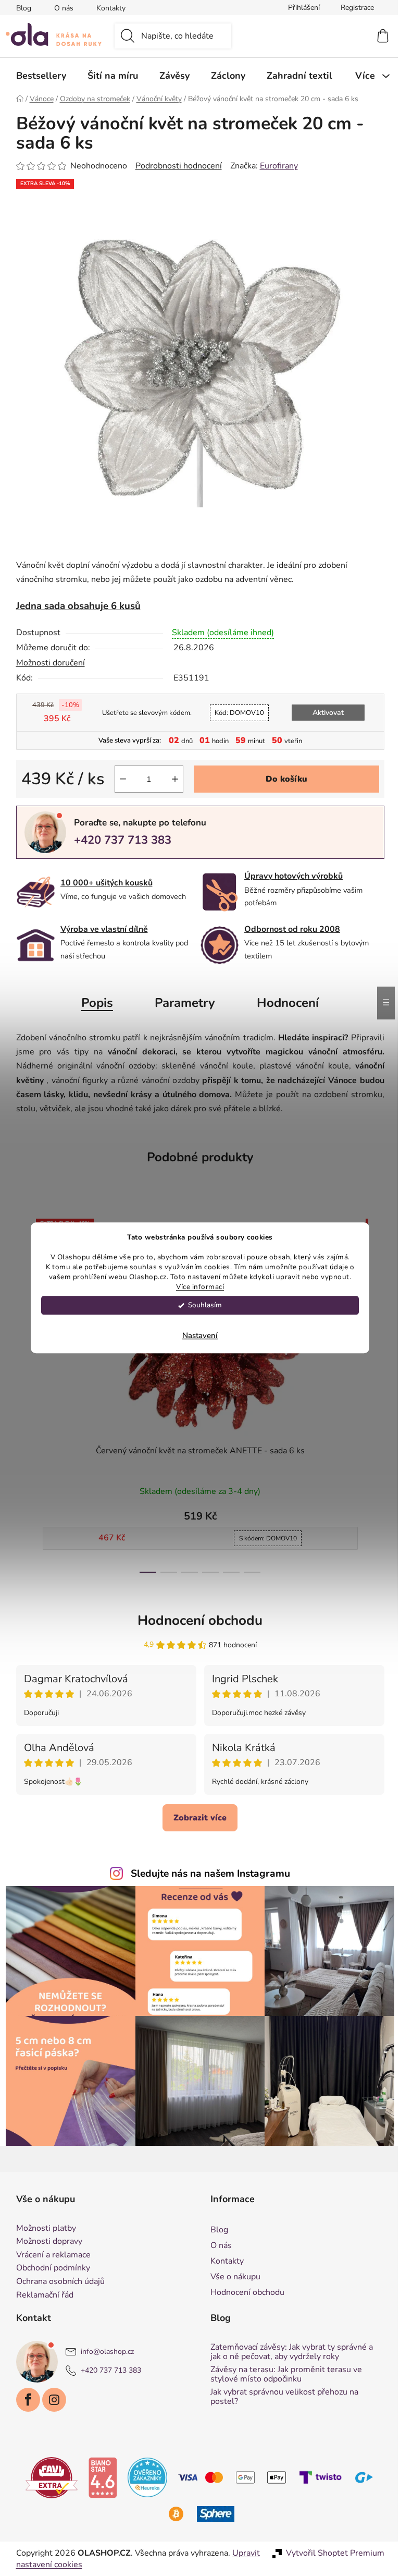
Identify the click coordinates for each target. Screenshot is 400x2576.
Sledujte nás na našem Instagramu (207, 1874)
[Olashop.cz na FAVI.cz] (48, 2477)
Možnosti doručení (46, 663)
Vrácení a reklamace (49, 2255)
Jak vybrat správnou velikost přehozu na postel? (281, 2397)
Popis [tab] (93, 1003)
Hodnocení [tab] (284, 1003)
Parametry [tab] (181, 1003)
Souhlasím (201, 1305)
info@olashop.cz (103, 2352)
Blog (20, 8)
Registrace (353, 8)
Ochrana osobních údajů (56, 2282)
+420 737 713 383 (118, 840)
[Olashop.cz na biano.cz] (99, 2477)
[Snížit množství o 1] (119, 779)
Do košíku (282, 779)
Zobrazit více (196, 1818)
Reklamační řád (41, 2295)
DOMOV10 (235, 713)
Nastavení (196, 1336)
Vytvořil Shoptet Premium (331, 2553)
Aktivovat (324, 713)
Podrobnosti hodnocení (174, 166)
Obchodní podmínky (49, 2268)
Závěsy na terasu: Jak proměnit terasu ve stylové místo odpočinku (283, 2374)
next (372, 1392)
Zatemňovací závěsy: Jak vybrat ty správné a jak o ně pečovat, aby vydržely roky (288, 2352)
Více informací (196, 1287)
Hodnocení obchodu (196, 1620)
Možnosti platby (42, 2229)
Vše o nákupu (232, 2277)
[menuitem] (37, 76)
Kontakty (107, 8)
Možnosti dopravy (45, 2242)
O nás (60, 8)
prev (20, 1392)
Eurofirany (275, 166)
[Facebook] (24, 2400)
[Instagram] (50, 2400)
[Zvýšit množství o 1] (171, 779)
